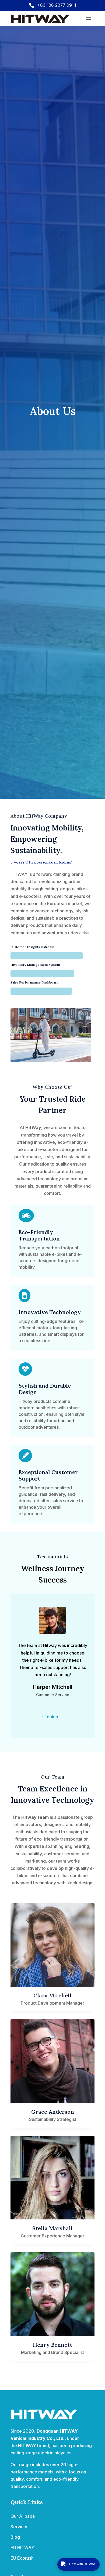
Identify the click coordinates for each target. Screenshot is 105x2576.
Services (19, 2527)
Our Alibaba (23, 2516)
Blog (15, 2537)
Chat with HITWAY (83, 2564)
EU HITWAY (22, 2548)
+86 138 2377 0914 (57, 5)
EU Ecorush (22, 2558)
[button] (43, 1717)
